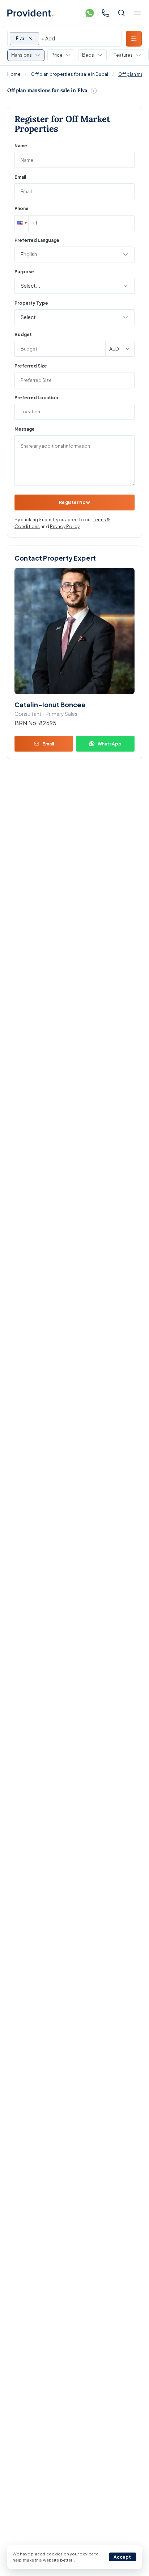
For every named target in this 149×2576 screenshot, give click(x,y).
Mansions (22, 55)
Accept (122, 2557)
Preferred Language (37, 240)
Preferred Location (36, 398)
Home (14, 74)
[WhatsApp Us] (90, 13)
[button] (21, 223)
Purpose (24, 272)
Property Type (31, 303)
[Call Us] (106, 13)
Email (20, 177)
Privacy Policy (65, 526)
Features (123, 55)
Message (25, 429)
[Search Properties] (122, 13)
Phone (22, 208)
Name (21, 146)
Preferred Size (31, 366)
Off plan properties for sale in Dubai (69, 74)
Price (57, 55)
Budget (23, 334)
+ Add (48, 38)
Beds (88, 55)
